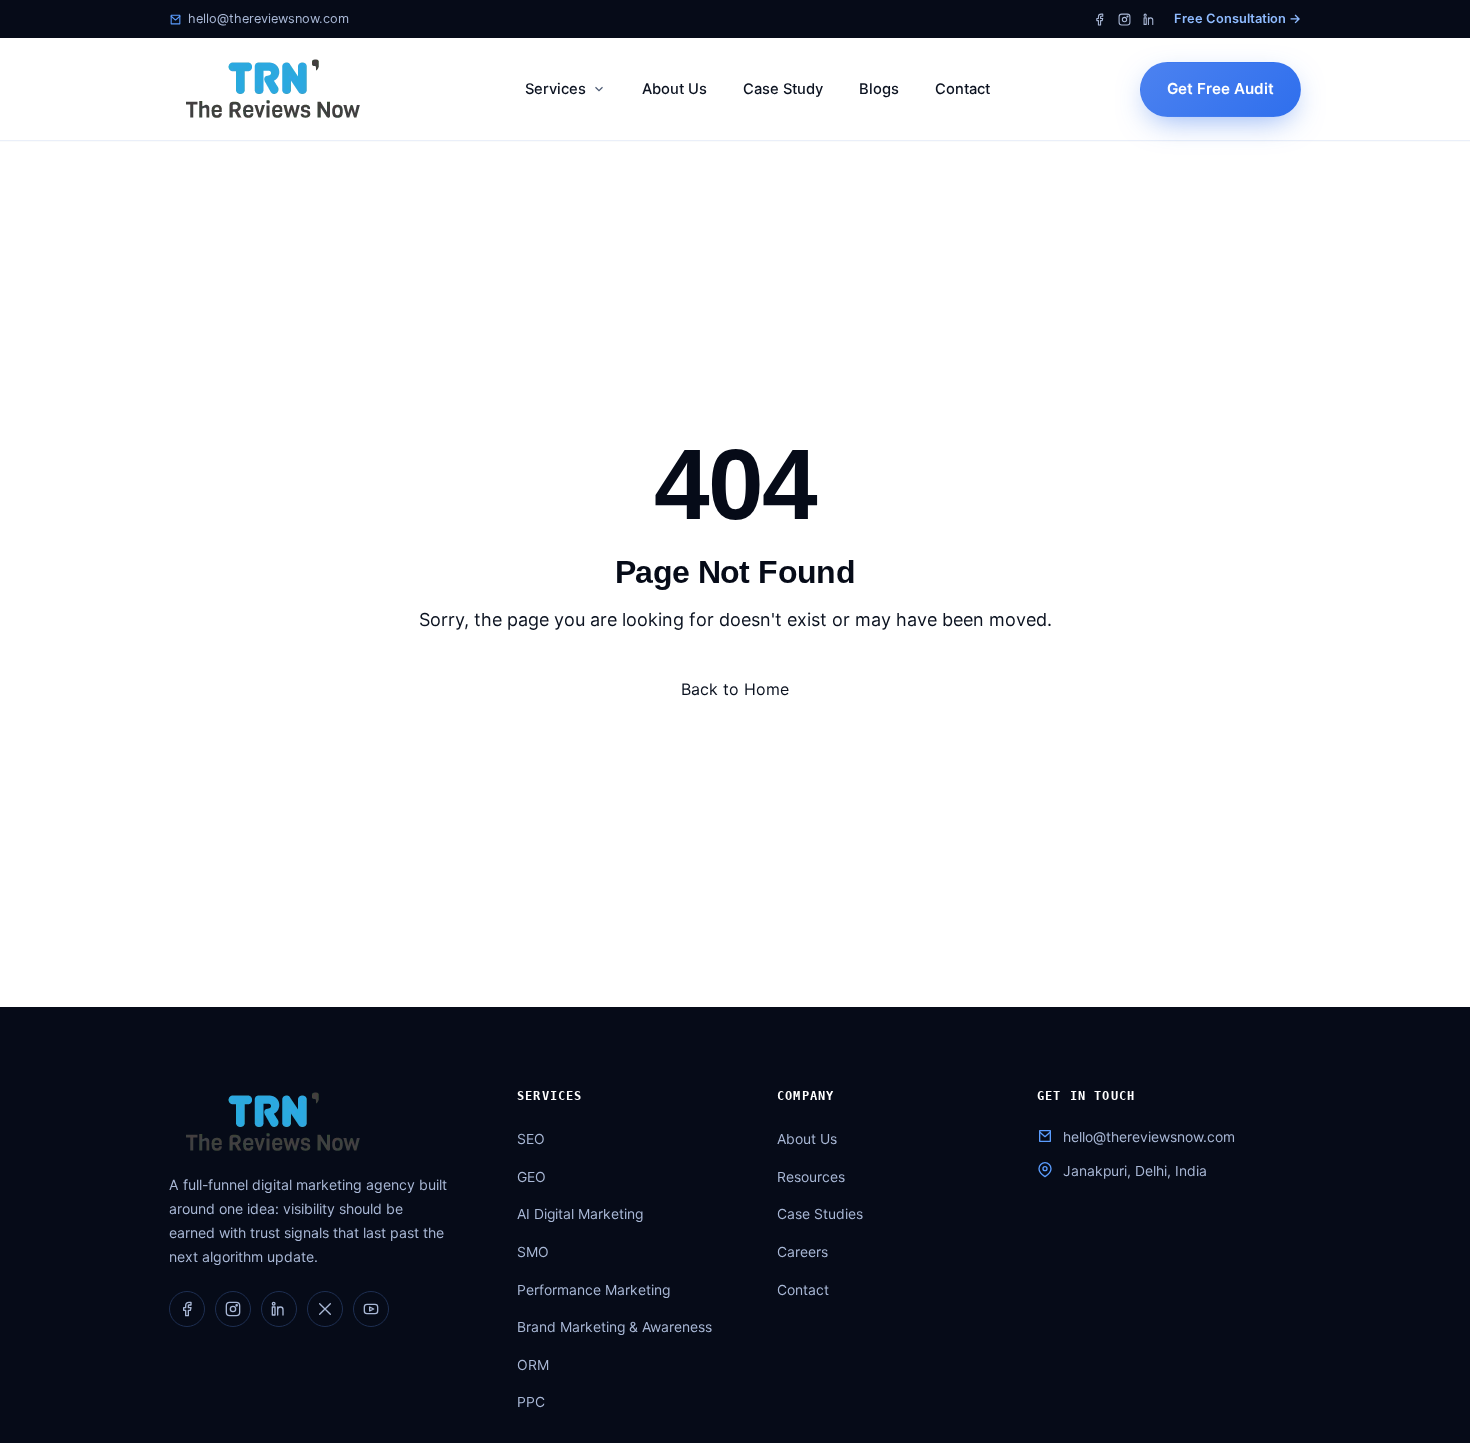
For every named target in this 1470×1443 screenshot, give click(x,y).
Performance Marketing (593, 1290)
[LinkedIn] (1149, 19)
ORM (533, 1365)
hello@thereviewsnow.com (268, 18)
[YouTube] (371, 1309)
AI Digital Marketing (580, 1214)
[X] (325, 1309)
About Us (674, 89)
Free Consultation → (1237, 18)
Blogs (879, 89)
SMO (533, 1252)
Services (555, 89)
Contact (962, 89)
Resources (811, 1177)
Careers (802, 1252)
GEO (531, 1177)
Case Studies (820, 1214)
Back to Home (735, 689)
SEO (531, 1139)
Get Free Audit (1220, 88)
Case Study (783, 89)
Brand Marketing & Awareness (614, 1327)
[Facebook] (1099, 19)
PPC (531, 1402)
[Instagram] (1124, 19)
